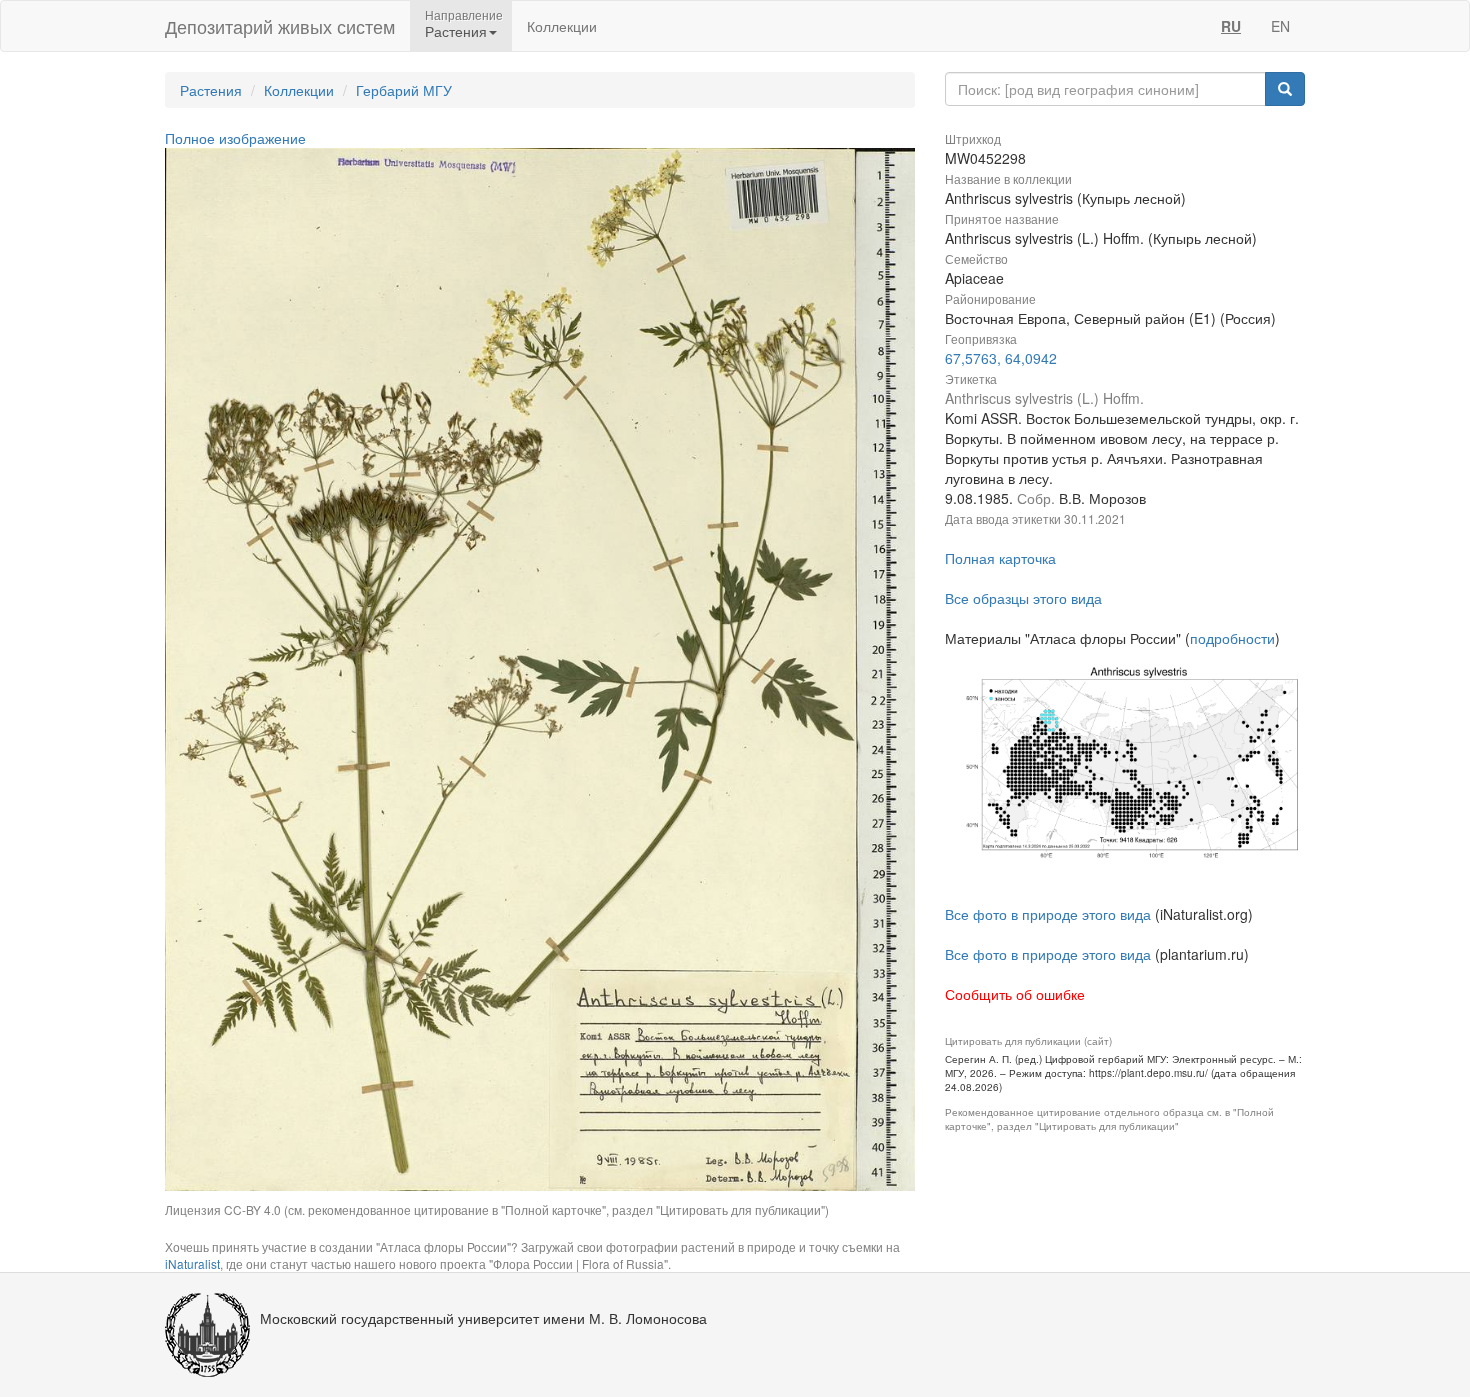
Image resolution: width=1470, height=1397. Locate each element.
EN (1280, 26)
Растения (211, 90)
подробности (1232, 638)
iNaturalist (192, 1263)
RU (1231, 26)
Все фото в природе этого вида (1048, 914)
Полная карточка (1000, 558)
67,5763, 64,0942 (1001, 358)
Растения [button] (456, 31)
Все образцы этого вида (1023, 598)
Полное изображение (235, 138)
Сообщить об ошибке (1015, 994)
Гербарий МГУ (404, 90)
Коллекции (562, 26)
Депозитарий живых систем (280, 26)
